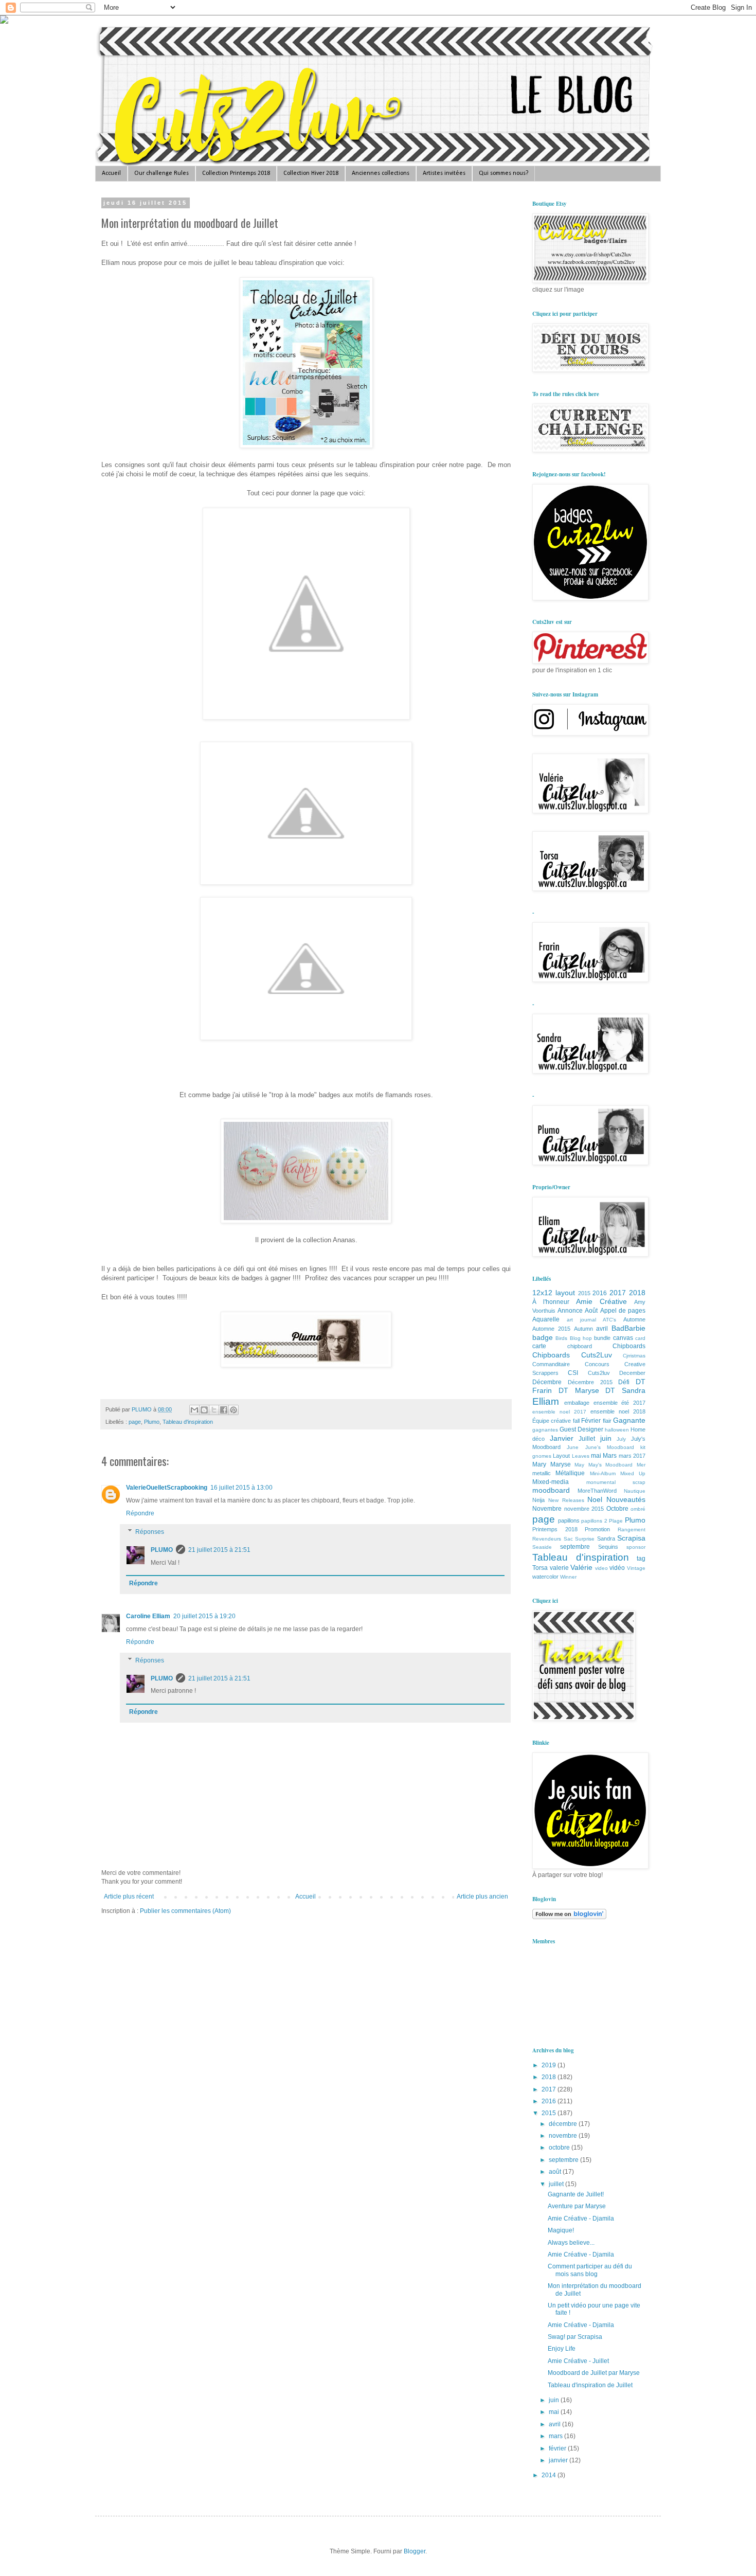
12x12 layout (554, 1293)
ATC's (609, 1320)
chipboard (580, 1346)
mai (596, 1456)
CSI (573, 1373)
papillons (569, 1520)
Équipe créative (552, 1421)
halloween (617, 1430)
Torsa (540, 1568)
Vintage (636, 1568)
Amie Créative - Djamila (581, 2219)
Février (591, 1421)
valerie (559, 1568)
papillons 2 (594, 1521)
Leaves (581, 1456)
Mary (539, 1464)
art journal (581, 1320)
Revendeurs (547, 1539)
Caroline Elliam (148, 1616)
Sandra (606, 1539)
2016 (600, 1293)
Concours (597, 1364)
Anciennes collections (381, 173)
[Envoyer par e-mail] (194, 1410)
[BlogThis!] (204, 1410)
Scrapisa (631, 1538)
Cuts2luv (599, 1373)
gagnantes (545, 1430)
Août (591, 1311)
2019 (550, 2065)
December (632, 1373)
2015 (584, 1293)
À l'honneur (551, 1302)
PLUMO (162, 1550)
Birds (561, 1338)
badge (543, 1337)
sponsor (636, 1547)
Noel (595, 1499)
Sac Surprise (579, 1539)
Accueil (111, 173)
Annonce (570, 1311)
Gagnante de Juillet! (576, 2194)
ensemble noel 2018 (618, 1411)
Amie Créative (601, 1301)
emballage (577, 1403)
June (573, 1447)
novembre (564, 2136)
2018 (637, 1293)
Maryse (561, 1464)
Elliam (546, 1401)
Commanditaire (551, 1364)
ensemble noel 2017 (559, 1412)
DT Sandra (625, 1390)
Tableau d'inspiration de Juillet (590, 2385)
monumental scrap (616, 1482)
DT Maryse (579, 1390)
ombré (638, 1509)
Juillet (587, 1439)
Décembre (547, 1382)
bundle (602, 1338)
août (556, 2172)
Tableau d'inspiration (188, 1422)
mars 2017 (632, 1456)
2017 (618, 1293)
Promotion (597, 1529)
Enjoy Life (562, 2349)
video (601, 1568)
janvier (559, 2460)
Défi (624, 1382)
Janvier (562, 1438)
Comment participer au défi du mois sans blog (590, 2270)
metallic (542, 1473)
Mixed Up (633, 1473)
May (579, 1465)
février (558, 2448)
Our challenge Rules (161, 173)
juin (606, 1438)
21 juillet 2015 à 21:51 (219, 1550)
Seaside (542, 1547)
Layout (561, 1456)
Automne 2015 (551, 1329)
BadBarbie (628, 1328)
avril (602, 1329)
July (621, 1439)
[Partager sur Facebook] (224, 1410)
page (135, 1422)
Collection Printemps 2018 (236, 173)
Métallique (570, 1473)
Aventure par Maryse (577, 2206)
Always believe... (571, 2243)
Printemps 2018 (555, 1529)
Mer (641, 1465)
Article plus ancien (482, 1897)
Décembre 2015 (590, 1382)
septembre (575, 1547)
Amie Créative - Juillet (578, 2361)
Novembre (547, 1509)
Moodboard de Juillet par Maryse (594, 2373)
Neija (538, 1500)
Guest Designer (581, 1429)
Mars (610, 1456)
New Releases (566, 1500)
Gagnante (629, 1420)
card (640, 1338)
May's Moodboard (611, 1465)
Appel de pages (623, 1311)
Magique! (561, 2230)
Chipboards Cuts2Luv (572, 1355)
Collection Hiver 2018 (311, 173)
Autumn (583, 1329)
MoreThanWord (597, 1491)
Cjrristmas (634, 1356)
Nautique (635, 1491)
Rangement (632, 1529)
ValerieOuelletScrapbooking (167, 1488)
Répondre (140, 1513)
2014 (550, 2475)
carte (539, 1346)
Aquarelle (546, 1319)
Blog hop (581, 1338)
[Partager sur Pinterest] (233, 1410)
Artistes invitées (444, 173)
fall (576, 1421)
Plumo (152, 1422)
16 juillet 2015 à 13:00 (241, 1488)
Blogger (415, 2551)
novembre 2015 (584, 1509)
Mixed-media (551, 1482)
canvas (623, 1338)
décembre (564, 2124)
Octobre (617, 1509)
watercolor (545, 1577)
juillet (557, 2184)
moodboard (551, 1490)
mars (556, 2436)
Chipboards (629, 1346)
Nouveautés (626, 1499)
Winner (568, 1577)
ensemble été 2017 (620, 1403)
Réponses (150, 1532)
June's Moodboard (610, 1447)
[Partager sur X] (214, 1410)
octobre (560, 2148)
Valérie (581, 1567)
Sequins (608, 1547)
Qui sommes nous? (503, 173)
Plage (616, 1521)
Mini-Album (603, 1473)
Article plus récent (129, 1897)
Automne (634, 1319)
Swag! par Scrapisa (575, 2337)
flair (607, 1421)
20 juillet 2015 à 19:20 (204, 1616)
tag (641, 1559)
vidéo (617, 1568)
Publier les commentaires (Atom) (185, 1911)
